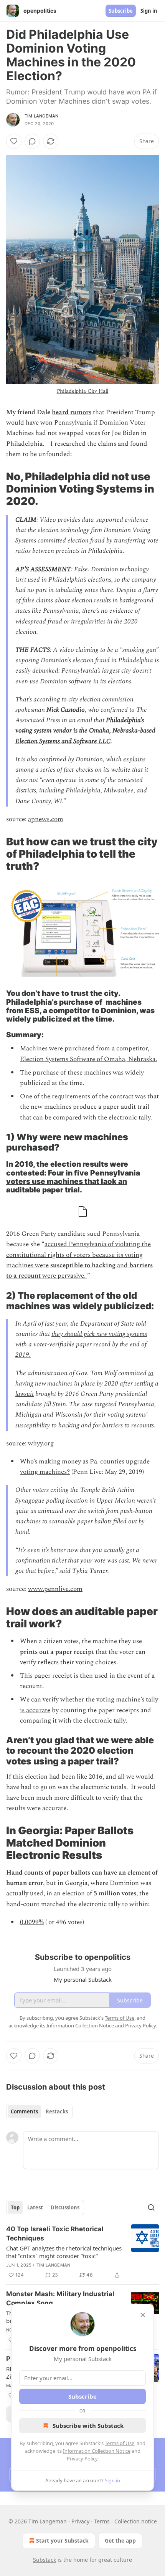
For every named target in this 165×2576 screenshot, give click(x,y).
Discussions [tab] (65, 2207)
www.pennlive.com (55, 1589)
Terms (102, 2521)
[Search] (151, 2207)
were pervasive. (64, 1276)
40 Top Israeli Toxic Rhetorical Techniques (55, 2234)
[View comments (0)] (32, 141)
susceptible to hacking (83, 1265)
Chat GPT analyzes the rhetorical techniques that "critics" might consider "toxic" (64, 2252)
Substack (45, 2560)
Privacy (80, 2521)
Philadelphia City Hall (83, 391)
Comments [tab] (24, 2111)
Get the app (120, 2540)
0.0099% (32, 1922)
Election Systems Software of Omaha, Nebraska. (88, 1059)
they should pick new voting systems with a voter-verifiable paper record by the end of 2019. (81, 1344)
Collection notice (136, 2521)
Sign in (149, 11)
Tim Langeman (41, 116)
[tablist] (39, 2111)
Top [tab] (15, 2207)
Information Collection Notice (97, 2451)
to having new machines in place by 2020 (84, 1378)
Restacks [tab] (57, 2111)
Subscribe (121, 11)
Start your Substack (62, 2540)
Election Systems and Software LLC (63, 741)
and (122, 1265)
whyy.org (41, 1443)
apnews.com (46, 819)
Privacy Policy (82, 2459)
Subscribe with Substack (88, 2426)
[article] (82, 2252)
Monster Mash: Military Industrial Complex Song (60, 2298)
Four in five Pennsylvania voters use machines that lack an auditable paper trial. (73, 1181)
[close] (143, 2315)
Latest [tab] (35, 2207)
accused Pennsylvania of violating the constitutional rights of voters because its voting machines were (78, 1255)
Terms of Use (120, 2443)
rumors (81, 412)
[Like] (14, 141)
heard (60, 412)
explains (134, 759)
